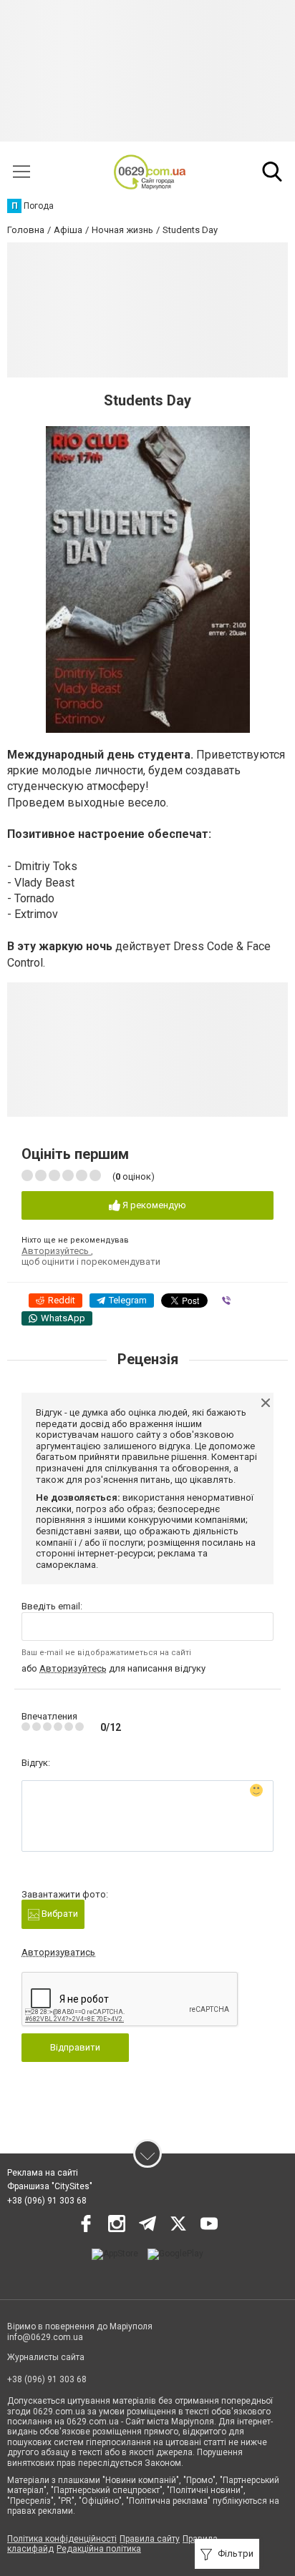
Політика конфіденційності (62, 2539)
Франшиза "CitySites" (50, 2186)
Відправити (75, 2047)
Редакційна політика (99, 2549)
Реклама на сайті (43, 2173)
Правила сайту (150, 2539)
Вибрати (59, 1914)
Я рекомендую (153, 1205)
